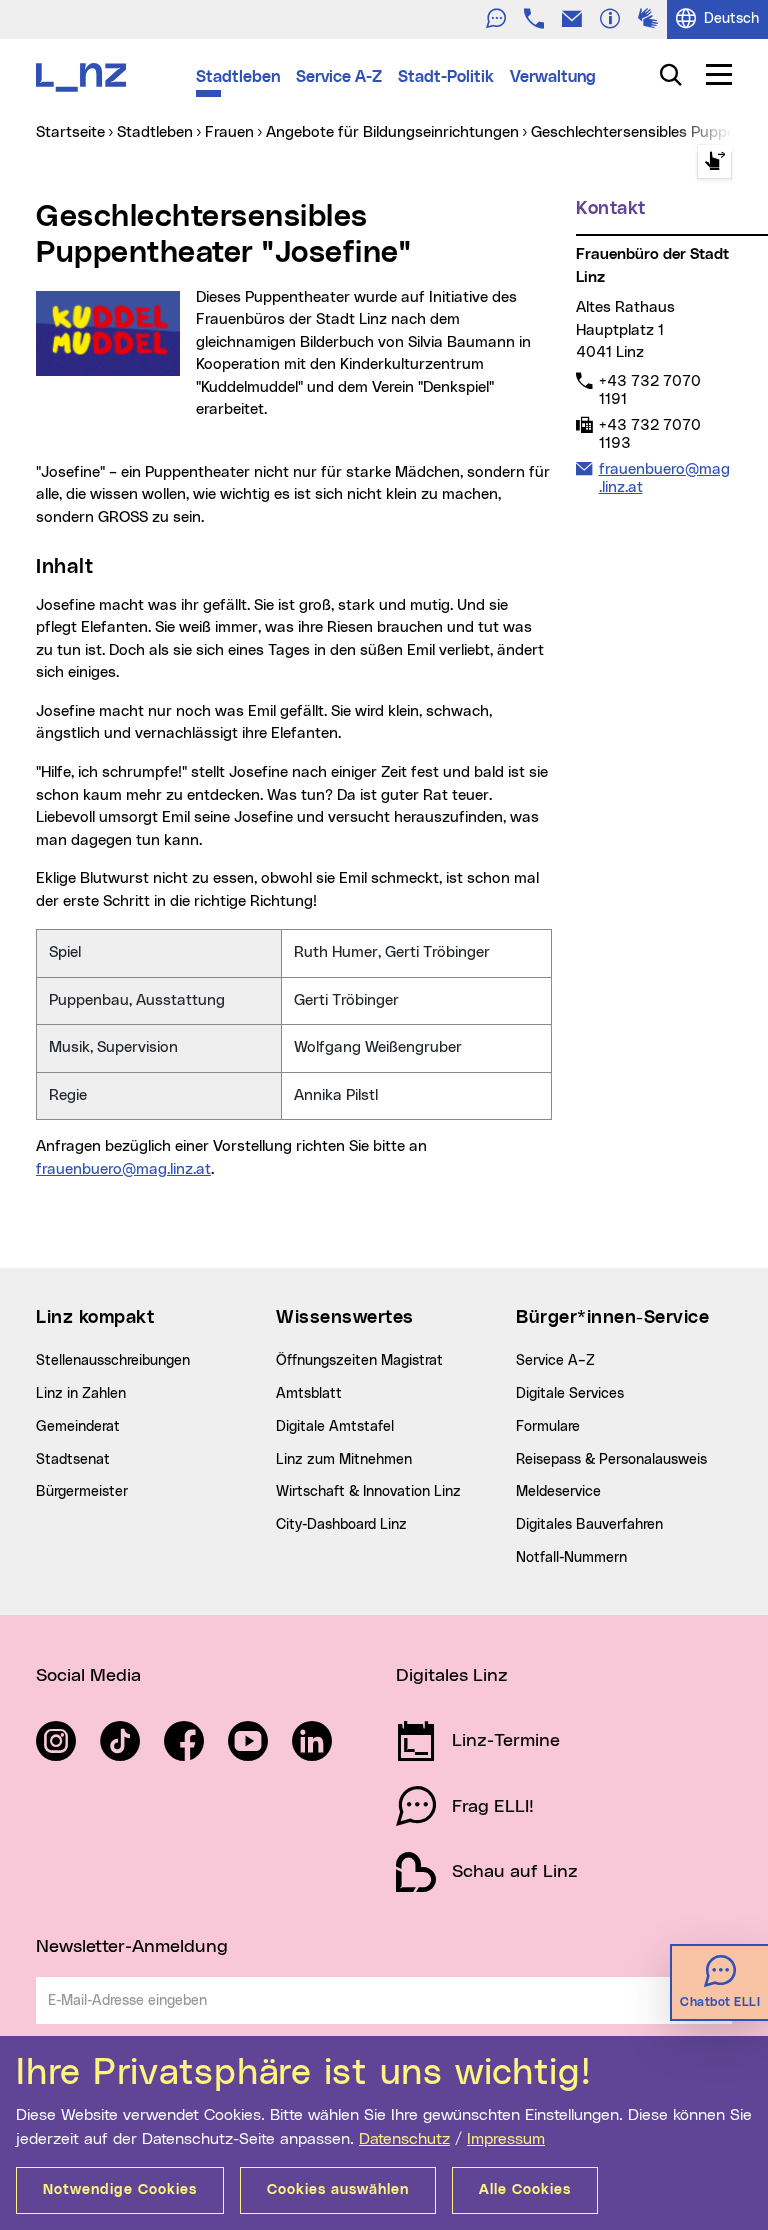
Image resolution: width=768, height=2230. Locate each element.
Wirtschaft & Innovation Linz (368, 1492)
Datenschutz (404, 2139)
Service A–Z (555, 1361)
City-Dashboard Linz (341, 1525)
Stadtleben (238, 77)
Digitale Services (570, 1394)
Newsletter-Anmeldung (132, 1947)
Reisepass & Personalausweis (611, 1460)
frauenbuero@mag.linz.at (123, 1169)
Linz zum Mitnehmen (344, 1460)
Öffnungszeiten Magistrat (359, 1361)
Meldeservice (558, 1492)
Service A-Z (339, 77)
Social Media (88, 1676)
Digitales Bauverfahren (589, 1525)
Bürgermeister (82, 1492)
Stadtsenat (73, 1460)
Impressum (506, 2139)
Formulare (548, 1427)
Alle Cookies (525, 2190)
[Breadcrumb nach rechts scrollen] (714, 161)
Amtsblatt (309, 1394)
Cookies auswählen (338, 2190)
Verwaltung (553, 77)
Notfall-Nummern (571, 1558)
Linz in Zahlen (81, 1394)
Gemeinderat (78, 1427)
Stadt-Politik (446, 77)
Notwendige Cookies (120, 2190)
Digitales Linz (452, 1676)
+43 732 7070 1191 (649, 390)
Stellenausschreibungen (113, 1361)
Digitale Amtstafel (335, 1427)
